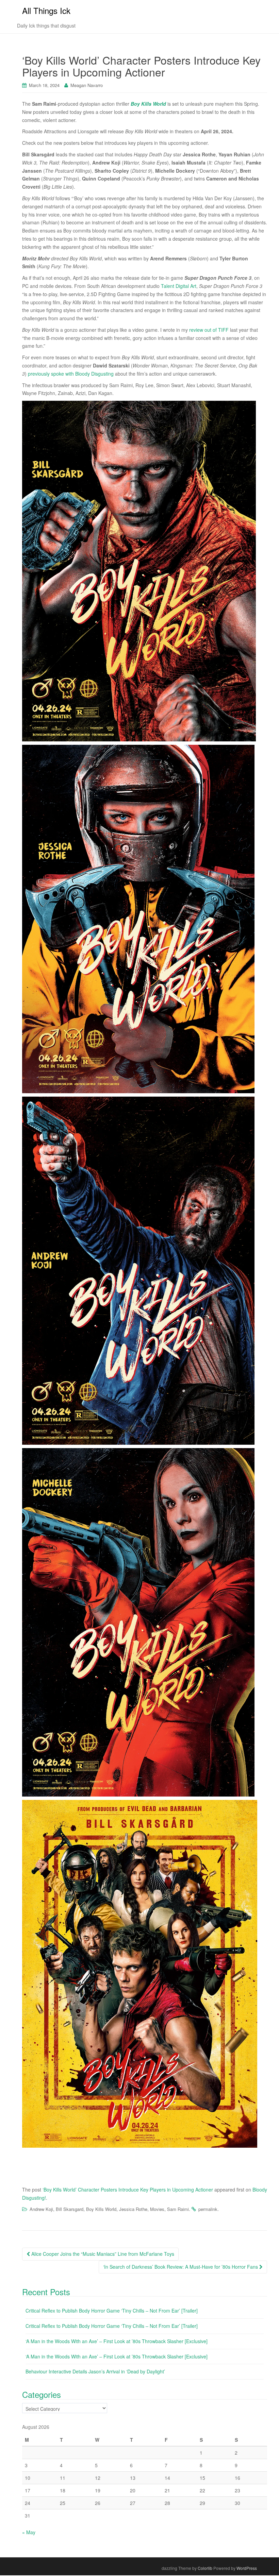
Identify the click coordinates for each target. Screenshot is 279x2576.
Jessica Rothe (133, 2209)
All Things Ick (46, 10)
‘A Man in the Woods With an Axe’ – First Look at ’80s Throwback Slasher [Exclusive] (117, 2341)
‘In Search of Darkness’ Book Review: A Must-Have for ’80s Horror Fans (181, 2267)
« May (29, 2532)
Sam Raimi (178, 2209)
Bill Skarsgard (70, 2209)
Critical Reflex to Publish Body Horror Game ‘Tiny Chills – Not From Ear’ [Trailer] (112, 2311)
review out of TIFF (209, 330)
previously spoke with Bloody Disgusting (71, 374)
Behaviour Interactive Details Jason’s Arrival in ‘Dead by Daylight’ (95, 2371)
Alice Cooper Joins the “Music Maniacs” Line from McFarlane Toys (102, 2254)
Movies (157, 2209)
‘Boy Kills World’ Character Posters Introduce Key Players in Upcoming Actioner (128, 2189)
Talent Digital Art (179, 286)
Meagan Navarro (87, 85)
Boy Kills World (101, 2209)
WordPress (247, 2568)
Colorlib (205, 2568)
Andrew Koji (41, 2209)
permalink (208, 2209)
